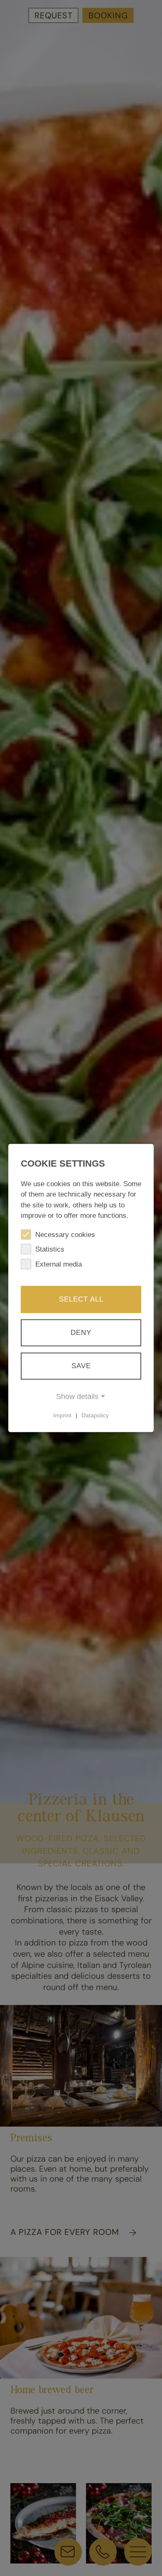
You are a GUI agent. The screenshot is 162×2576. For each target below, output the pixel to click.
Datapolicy (95, 1415)
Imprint (62, 1415)
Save (81, 1365)
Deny (81, 1332)
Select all (81, 1299)
